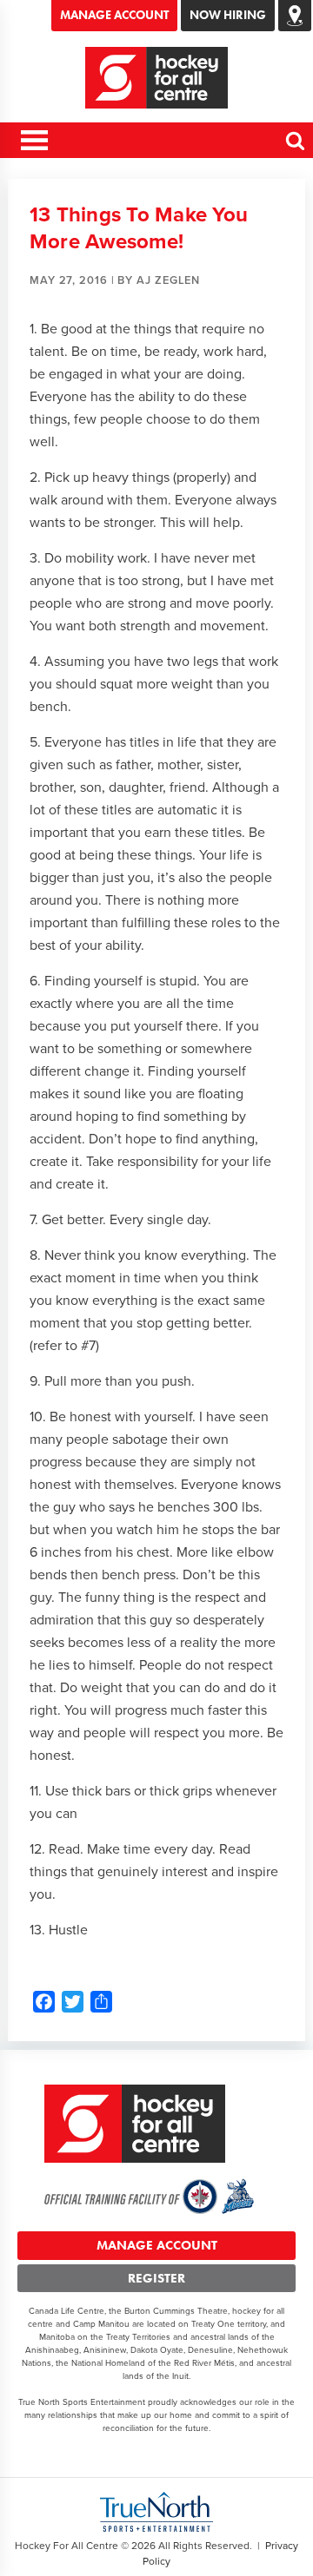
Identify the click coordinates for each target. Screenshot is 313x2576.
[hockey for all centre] (156, 78)
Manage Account (114, 15)
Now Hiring (228, 15)
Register (156, 2278)
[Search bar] (296, 148)
